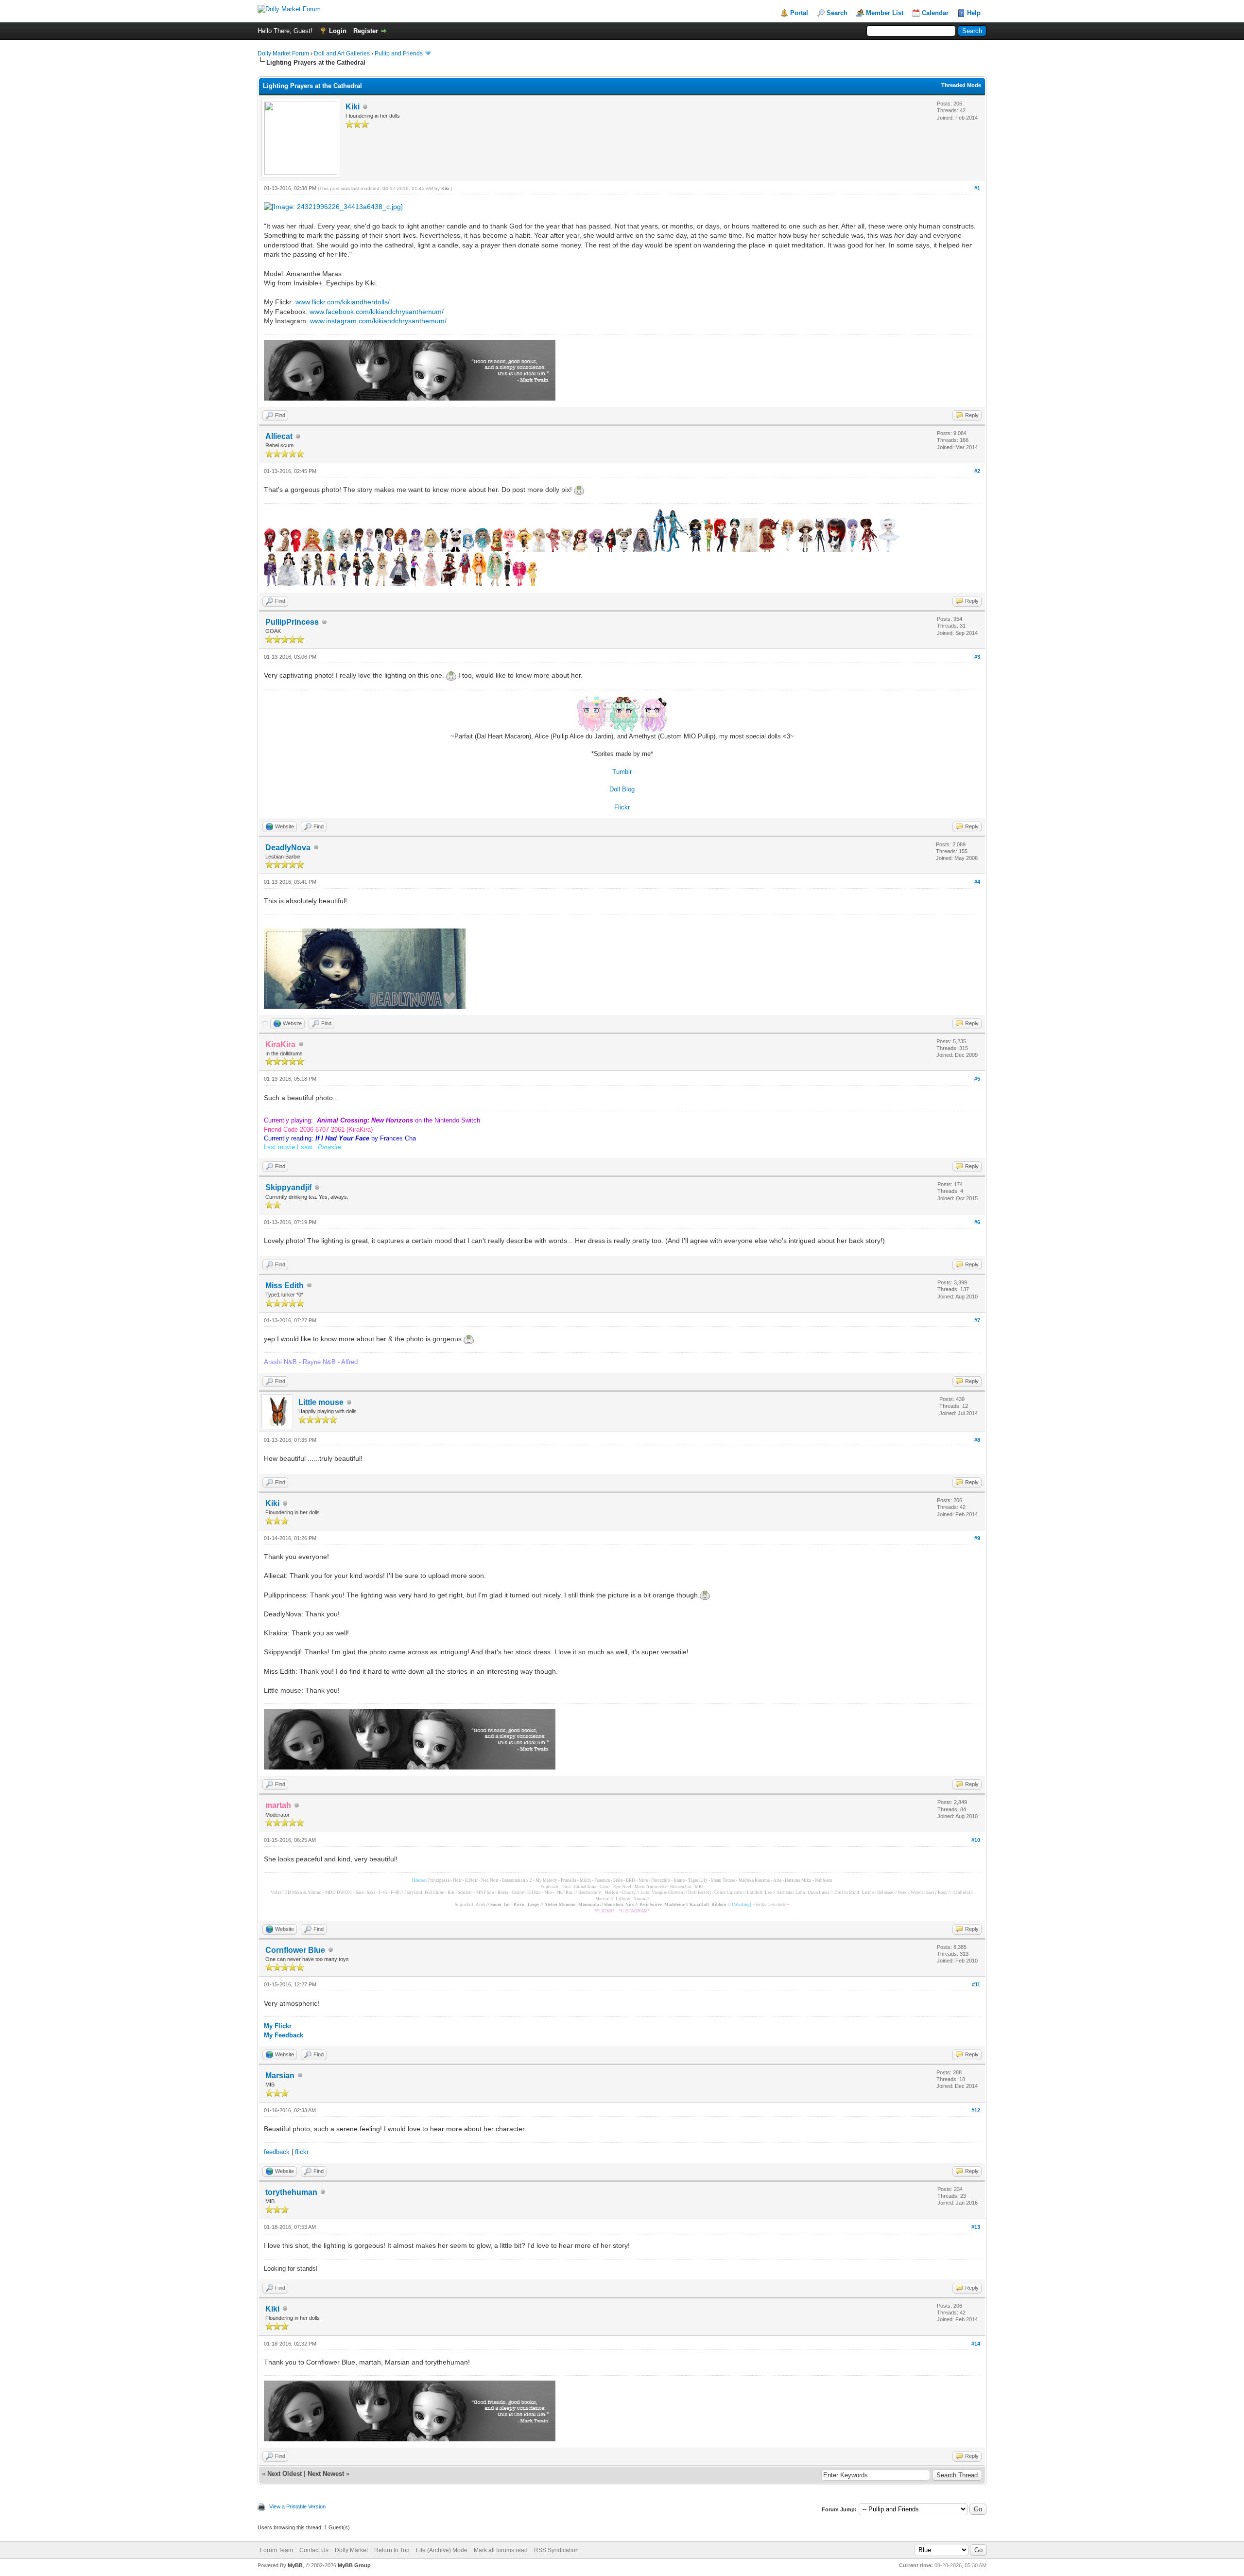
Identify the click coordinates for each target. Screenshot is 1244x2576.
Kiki (353, 107)
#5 (977, 1079)
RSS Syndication (556, 2550)
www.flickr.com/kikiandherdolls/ (343, 302)
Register (366, 31)
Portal (799, 13)
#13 (976, 2227)
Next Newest (326, 2474)
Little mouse (321, 1402)
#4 (977, 882)
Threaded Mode (961, 85)
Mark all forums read (501, 2550)
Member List (885, 13)
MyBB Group (354, 2565)
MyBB (295, 2565)
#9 (977, 1538)
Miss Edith (285, 1286)
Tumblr (622, 772)
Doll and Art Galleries (342, 53)
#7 (977, 1320)
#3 (977, 657)
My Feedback (284, 2035)
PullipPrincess (292, 622)
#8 (977, 1440)
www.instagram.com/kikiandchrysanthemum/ (378, 321)
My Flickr (278, 2026)
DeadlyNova (288, 848)
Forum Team (276, 2550)
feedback (277, 2152)
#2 (977, 471)
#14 (976, 2344)
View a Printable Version (297, 2506)
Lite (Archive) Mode (442, 2550)
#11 (976, 1984)
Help (974, 13)
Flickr (622, 807)
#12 (976, 2110)
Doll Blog (622, 789)
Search (837, 13)
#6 (977, 1222)
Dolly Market (351, 2550)
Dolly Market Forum (283, 53)
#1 (977, 188)
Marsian (280, 2076)
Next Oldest (285, 2474)
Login (338, 31)
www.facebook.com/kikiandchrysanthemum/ (377, 312)
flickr (302, 2152)
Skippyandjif (288, 1187)
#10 (976, 1840)
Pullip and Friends (399, 53)
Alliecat (279, 436)
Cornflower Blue (295, 1950)
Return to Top (392, 2550)
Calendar (935, 13)
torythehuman (291, 2192)
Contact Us (314, 2550)
